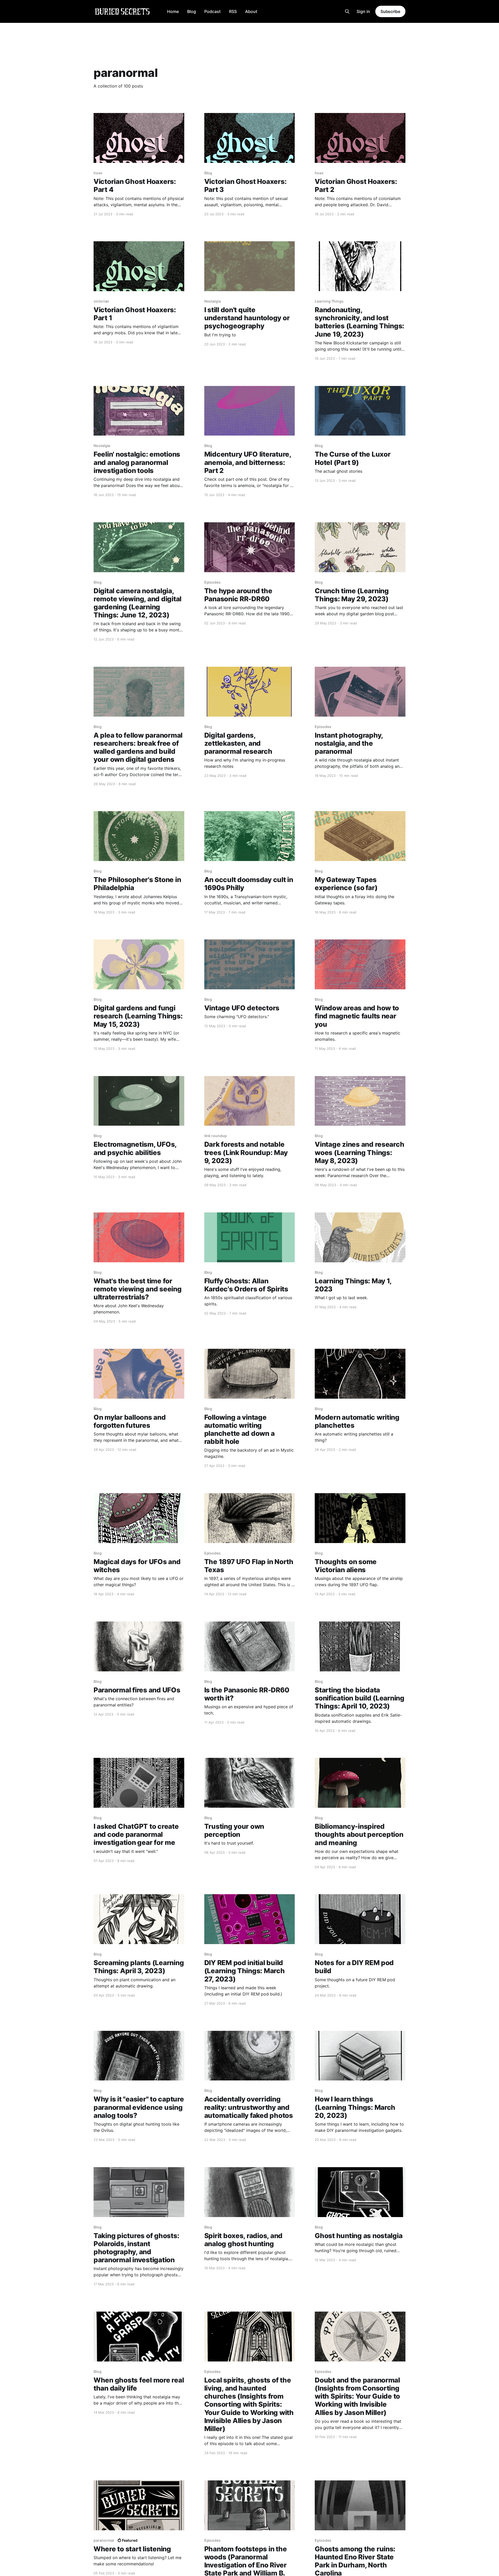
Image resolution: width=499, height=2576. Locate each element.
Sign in (363, 11)
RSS (233, 11)
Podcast (212, 11)
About (251, 11)
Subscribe (390, 11)
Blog (192, 11)
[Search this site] (347, 11)
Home (173, 11)
